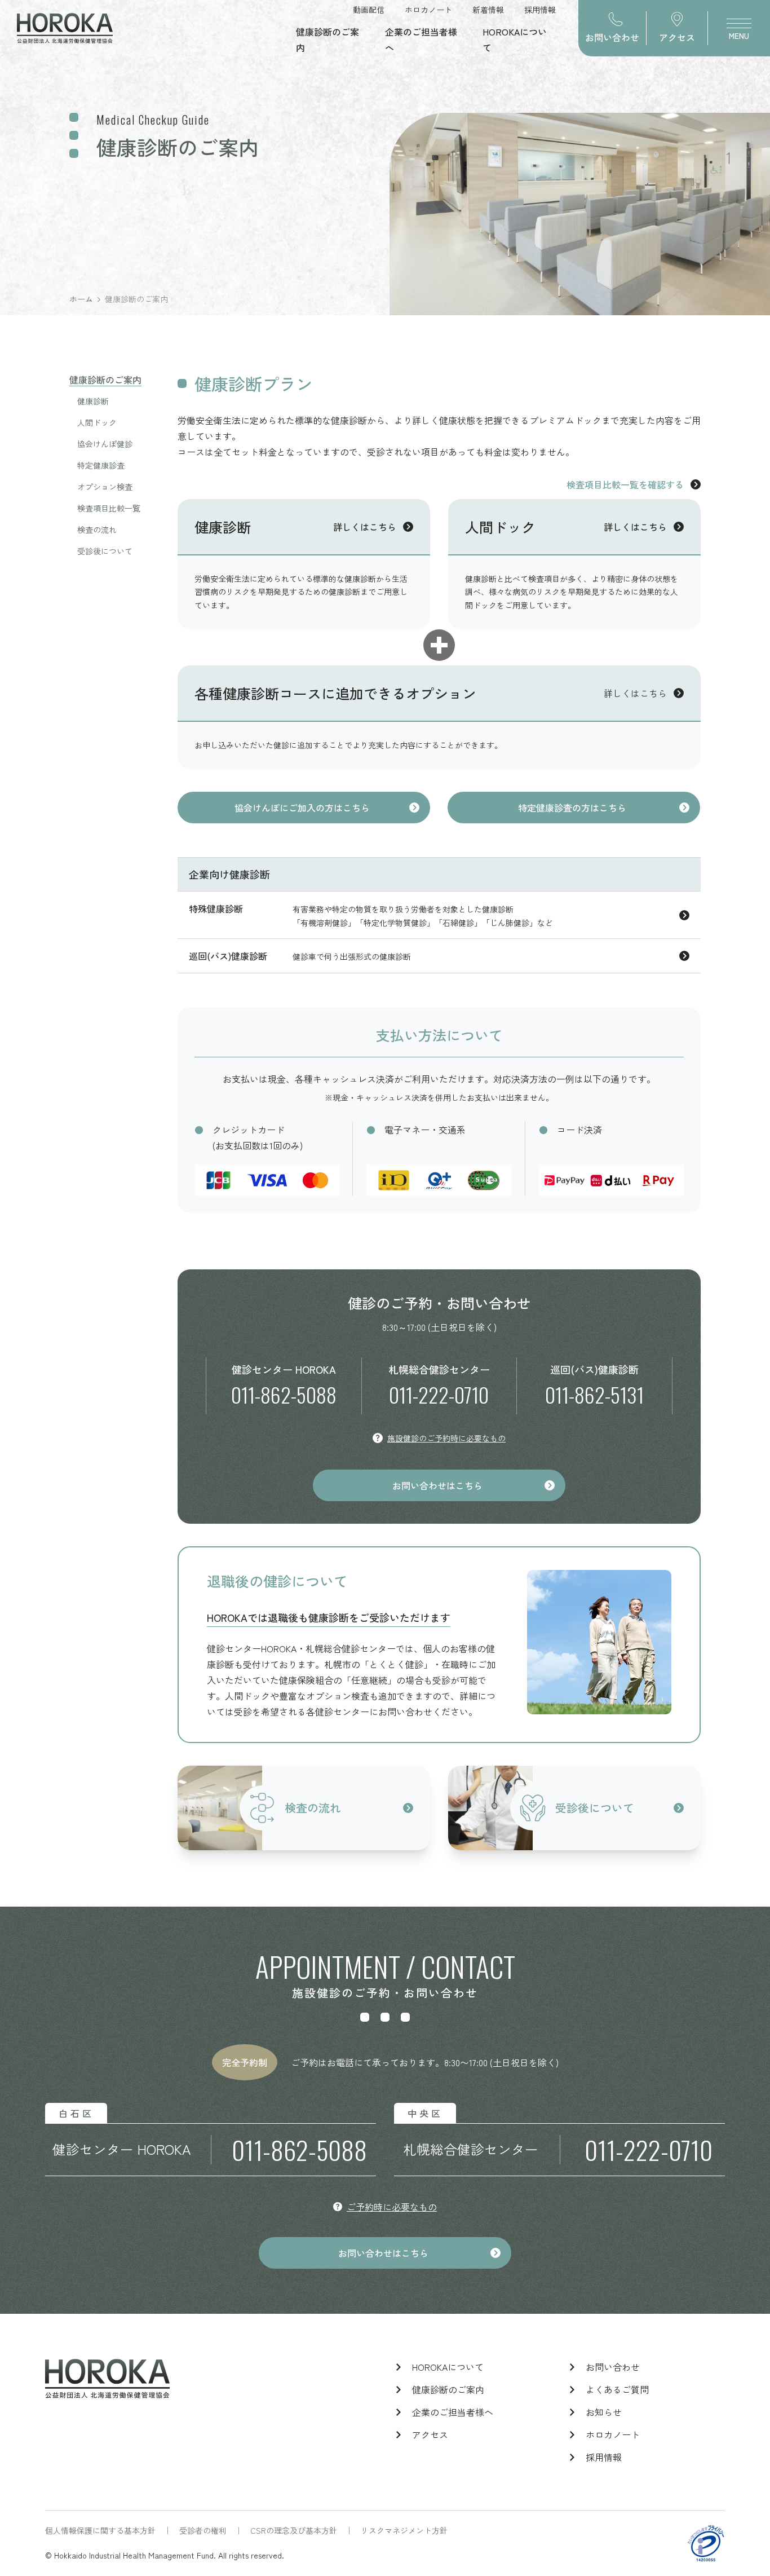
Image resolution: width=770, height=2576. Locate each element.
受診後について (105, 551)
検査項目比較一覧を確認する (625, 484)
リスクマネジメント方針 (404, 2530)
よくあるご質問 (617, 2389)
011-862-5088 (284, 1394)
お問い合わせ (613, 2367)
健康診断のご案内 (105, 380)
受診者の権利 (203, 2530)
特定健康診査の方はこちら (572, 808)
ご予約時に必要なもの (392, 2207)
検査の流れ (97, 530)
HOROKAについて (448, 2367)
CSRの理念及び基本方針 (294, 2530)
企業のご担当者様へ (453, 2412)
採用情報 (540, 10)
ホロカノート (428, 10)
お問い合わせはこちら (437, 1485)
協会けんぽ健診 (105, 444)
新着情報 (488, 10)
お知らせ (604, 2412)
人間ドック (97, 422)
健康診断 (93, 401)
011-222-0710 (439, 1394)
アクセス (430, 2434)
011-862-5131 (594, 1394)
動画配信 (369, 10)
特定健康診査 (101, 465)
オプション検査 (105, 487)
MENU (739, 36)
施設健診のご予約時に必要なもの (446, 1438)
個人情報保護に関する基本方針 (100, 2530)
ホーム (81, 299)
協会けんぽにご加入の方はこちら (302, 808)
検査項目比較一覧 (109, 508)
